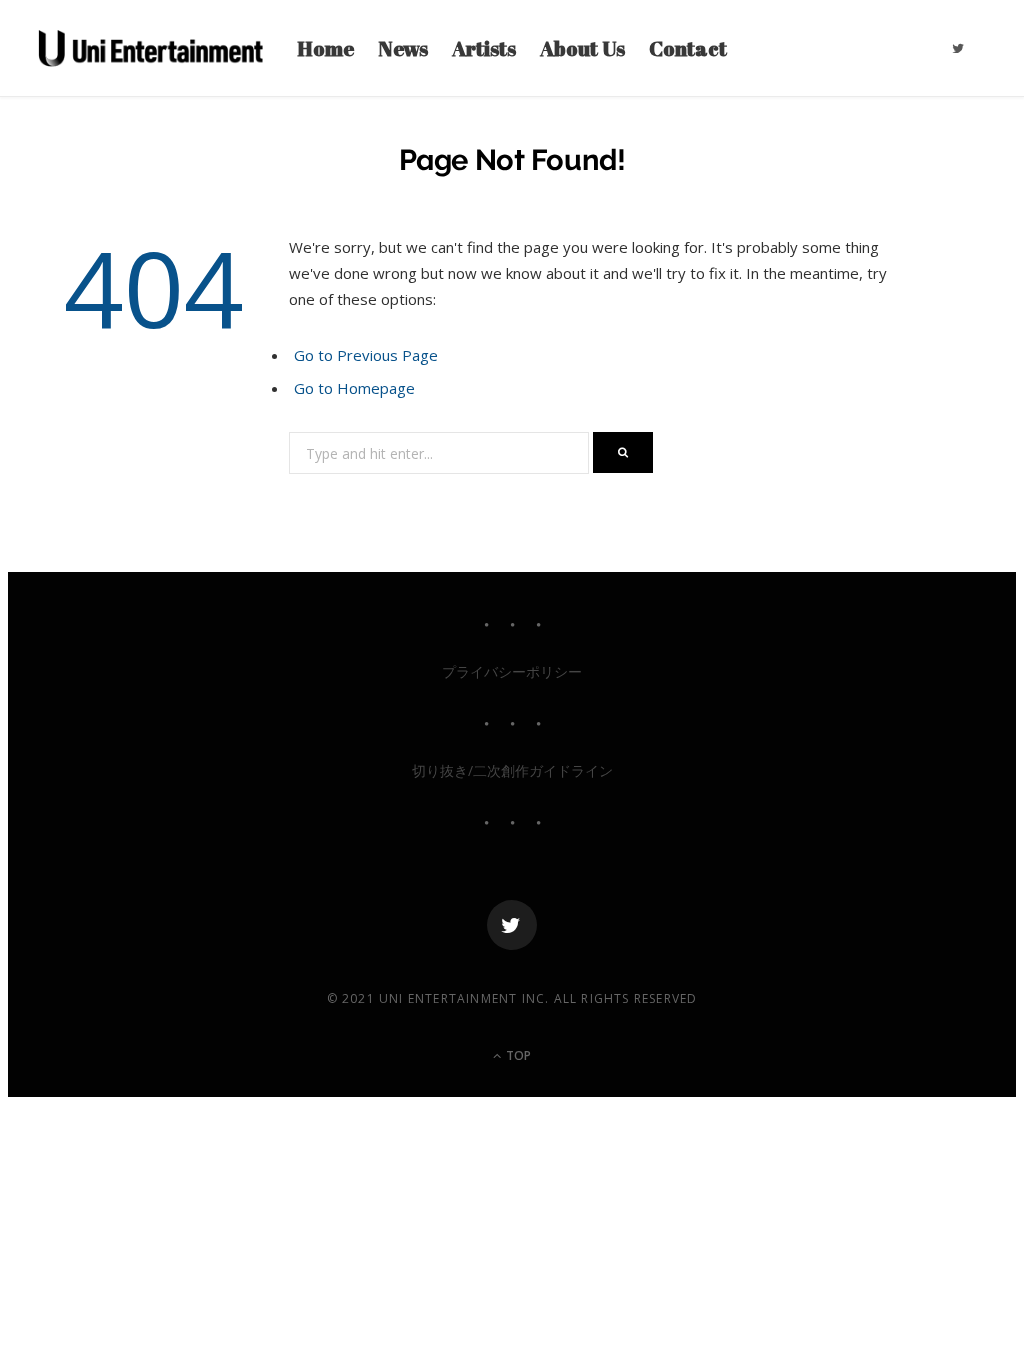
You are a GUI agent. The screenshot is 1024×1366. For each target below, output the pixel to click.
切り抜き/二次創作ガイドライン (512, 770)
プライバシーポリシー (512, 671)
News (403, 48)
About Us (582, 48)
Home (325, 48)
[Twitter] (512, 925)
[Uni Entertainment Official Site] (150, 48)
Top (517, 1055)
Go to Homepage (354, 388)
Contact (688, 48)
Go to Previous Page (366, 355)
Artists (484, 48)
